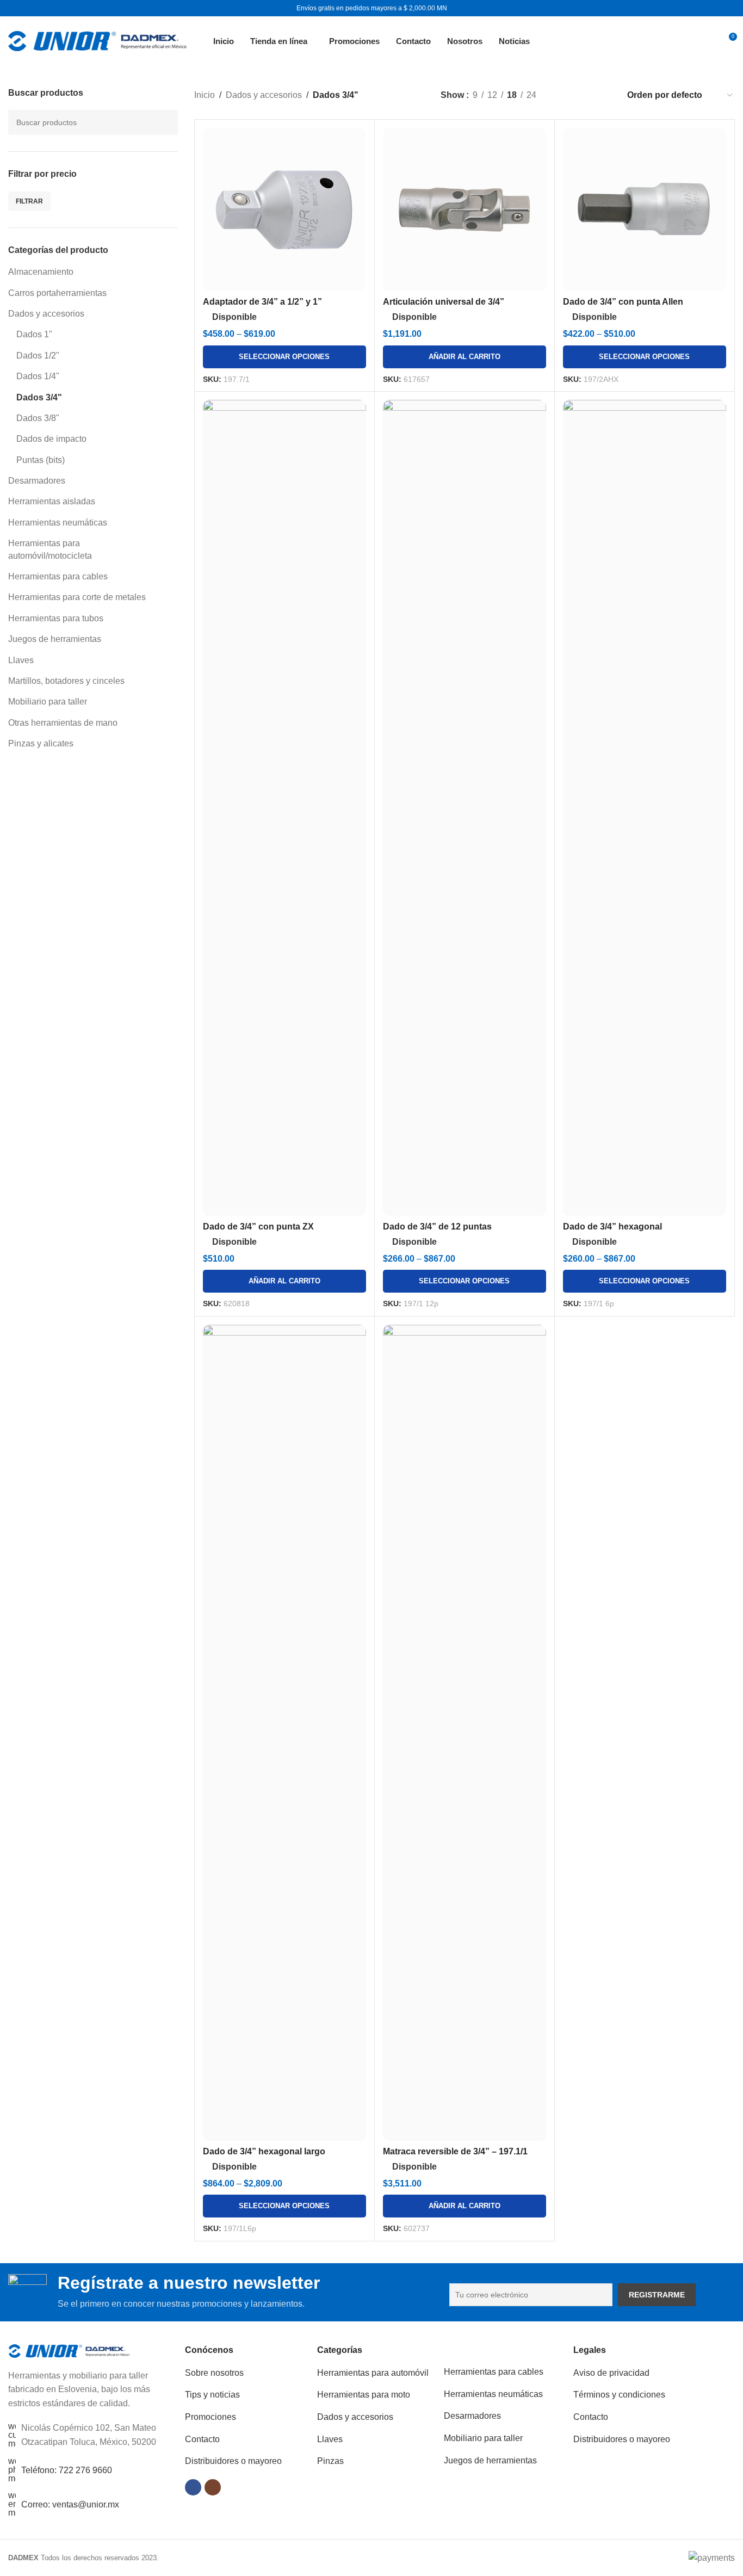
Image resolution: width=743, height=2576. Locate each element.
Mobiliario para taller (48, 702)
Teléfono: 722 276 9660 (67, 2470)
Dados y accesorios (46, 314)
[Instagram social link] (213, 2487)
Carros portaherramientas (57, 293)
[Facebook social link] (193, 2487)
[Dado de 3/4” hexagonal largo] (284, 1733)
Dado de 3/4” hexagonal (612, 1227)
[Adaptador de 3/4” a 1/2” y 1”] (284, 209)
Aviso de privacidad (611, 2373)
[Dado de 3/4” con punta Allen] (645, 209)
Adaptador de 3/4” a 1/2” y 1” (262, 302)
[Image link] (69, 2350)
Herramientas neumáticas (58, 523)
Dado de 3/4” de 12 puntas (437, 1227)
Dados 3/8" (38, 418)
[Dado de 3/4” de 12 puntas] (465, 808)
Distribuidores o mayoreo (233, 2461)
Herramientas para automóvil (373, 2373)
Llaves (21, 660)
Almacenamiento (41, 272)
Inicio (205, 95)
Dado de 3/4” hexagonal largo (264, 2151)
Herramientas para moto (364, 2395)
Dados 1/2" (38, 356)
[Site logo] (97, 40)
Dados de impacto (51, 439)
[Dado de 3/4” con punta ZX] (284, 808)
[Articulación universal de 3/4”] (465, 209)
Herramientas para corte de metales (77, 597)
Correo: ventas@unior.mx (70, 2504)
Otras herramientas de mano (63, 723)
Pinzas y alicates (41, 743)
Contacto (202, 2439)
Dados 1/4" (38, 376)
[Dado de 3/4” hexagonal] (645, 808)
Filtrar (29, 201)
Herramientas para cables (58, 576)
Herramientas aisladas (52, 501)
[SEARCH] (165, 122)
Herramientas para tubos (56, 618)
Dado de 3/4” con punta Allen (623, 302)
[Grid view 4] (603, 95)
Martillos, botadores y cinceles (66, 681)
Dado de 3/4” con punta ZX (258, 1227)
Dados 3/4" (39, 397)
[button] (465, 357)
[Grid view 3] (583, 95)
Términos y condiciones (619, 2395)
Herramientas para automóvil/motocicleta (50, 549)
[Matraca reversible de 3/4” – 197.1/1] (465, 1733)
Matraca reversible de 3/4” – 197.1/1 (455, 2151)
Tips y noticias (212, 2395)
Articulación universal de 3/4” (444, 302)
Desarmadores (37, 481)
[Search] (703, 41)
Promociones (210, 2417)
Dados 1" (34, 334)
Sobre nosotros (214, 2373)
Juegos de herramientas (55, 639)
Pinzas (330, 2461)
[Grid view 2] (563, 95)
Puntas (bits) (41, 460)
